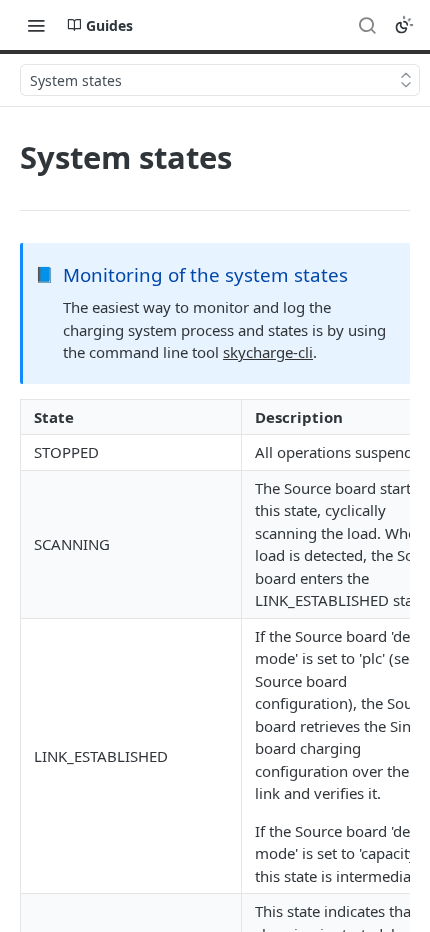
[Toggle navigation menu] (36, 25)
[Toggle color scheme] (404, 25)
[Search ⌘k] (367, 25)
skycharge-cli (268, 352)
